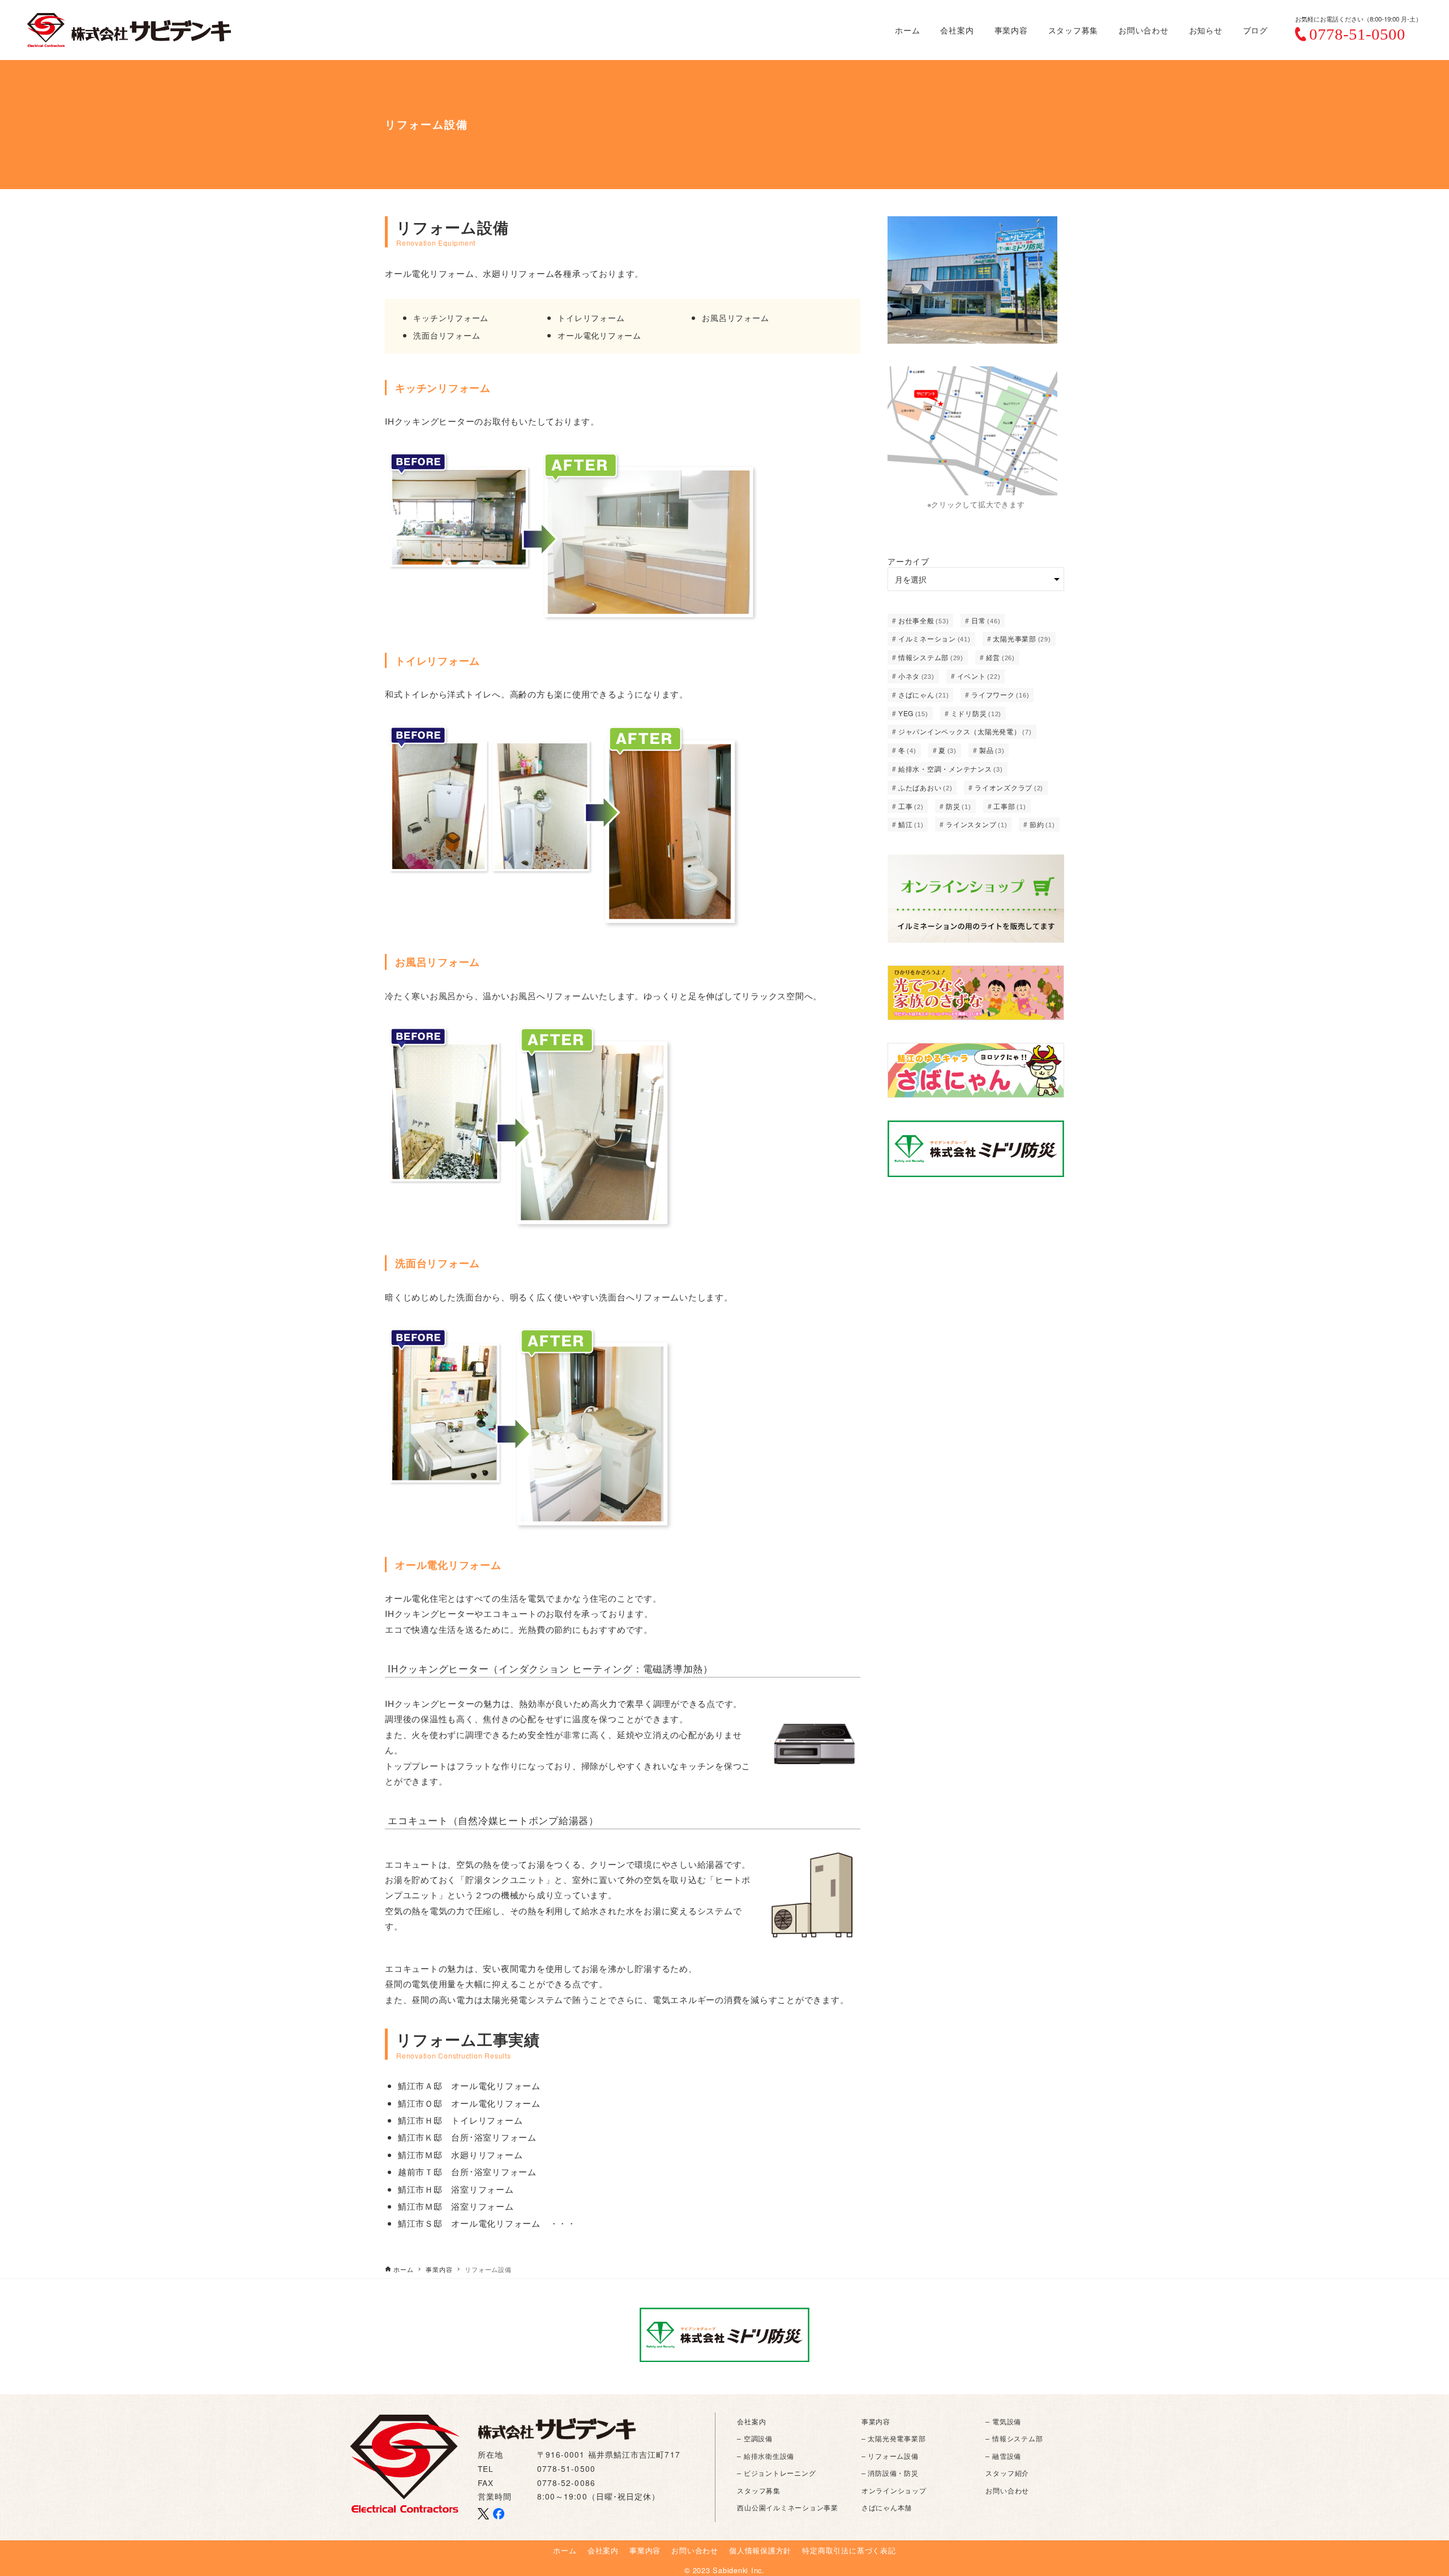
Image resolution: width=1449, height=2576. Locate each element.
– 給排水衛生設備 (766, 2456)
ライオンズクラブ (1009, 787)
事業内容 (876, 2421)
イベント (979, 676)
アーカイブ (908, 561)
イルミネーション (934, 638)
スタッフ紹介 (1007, 2473)
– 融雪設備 (1003, 2456)
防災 (959, 806)
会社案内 (751, 2421)
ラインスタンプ (976, 824)
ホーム (565, 2550)
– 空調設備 (755, 2438)
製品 (992, 750)
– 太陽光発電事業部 (894, 2438)
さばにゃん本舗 (887, 2507)
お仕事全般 (924, 620)
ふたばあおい (925, 787)
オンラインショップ (894, 2490)
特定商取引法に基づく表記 (849, 2550)
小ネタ (916, 676)
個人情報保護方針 (760, 2550)
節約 (1042, 824)
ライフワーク (1000, 694)
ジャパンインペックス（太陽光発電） (965, 731)
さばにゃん (924, 694)
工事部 (1009, 806)
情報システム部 (931, 657)
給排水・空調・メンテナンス (951, 769)
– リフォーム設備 (890, 2456)
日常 (986, 620)
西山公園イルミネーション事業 (788, 2507)
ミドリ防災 (976, 713)
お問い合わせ (1007, 2490)
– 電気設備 (1003, 2421)
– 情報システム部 (1014, 2438)
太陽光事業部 (1022, 638)
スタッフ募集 (759, 2490)
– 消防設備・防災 (890, 2473)
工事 (911, 806)
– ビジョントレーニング (776, 2473)
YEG (913, 713)
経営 (1000, 657)
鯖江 (911, 824)
